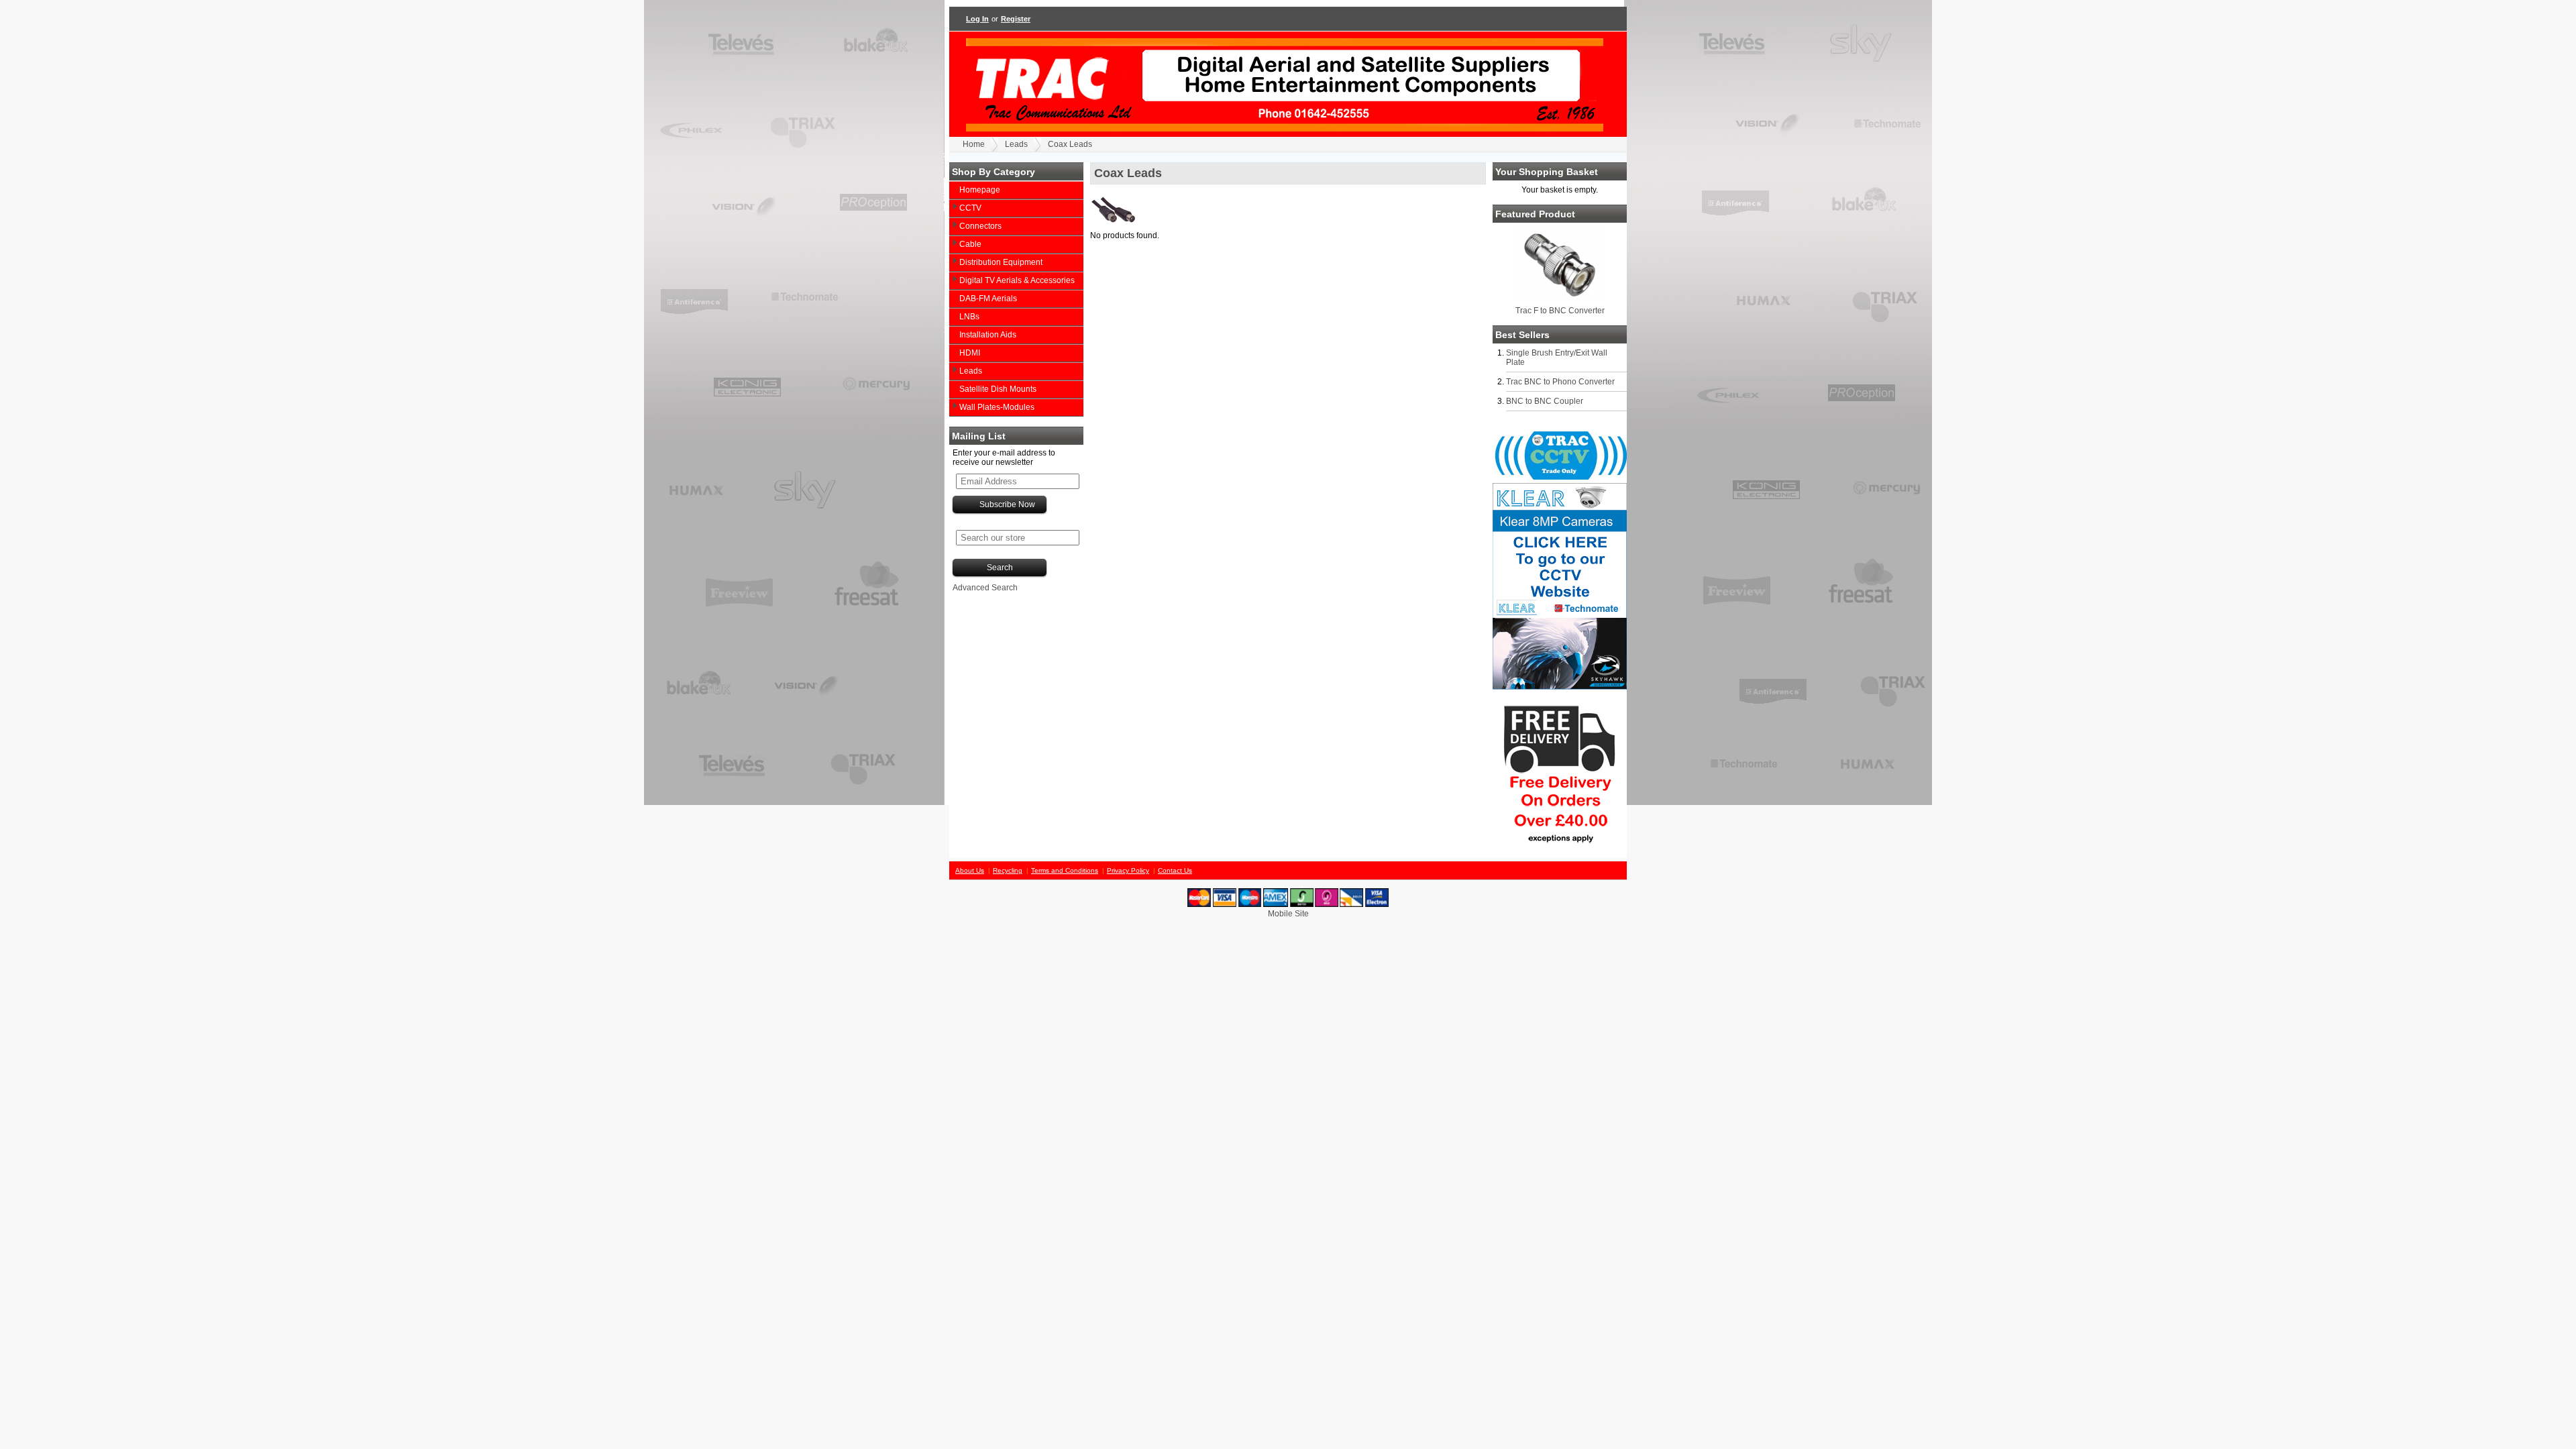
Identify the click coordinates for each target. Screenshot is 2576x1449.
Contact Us (1175, 870)
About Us (970, 870)
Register (1016, 19)
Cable (970, 244)
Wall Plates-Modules (997, 407)
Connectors (980, 226)
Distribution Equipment (1001, 262)
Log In (977, 19)
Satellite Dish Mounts (998, 389)
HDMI (970, 353)
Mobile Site (1288, 914)
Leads (1016, 144)
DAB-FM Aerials (988, 299)
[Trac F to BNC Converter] (1560, 298)
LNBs (969, 317)
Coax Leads (1070, 144)
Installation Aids (988, 335)
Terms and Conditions (1065, 870)
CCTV (970, 208)
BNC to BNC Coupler (1545, 401)
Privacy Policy (1128, 870)
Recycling (1008, 870)
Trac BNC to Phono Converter (1560, 382)
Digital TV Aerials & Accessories (1017, 280)
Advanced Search (985, 588)
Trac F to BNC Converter (1560, 311)
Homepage (980, 190)
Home (974, 144)
